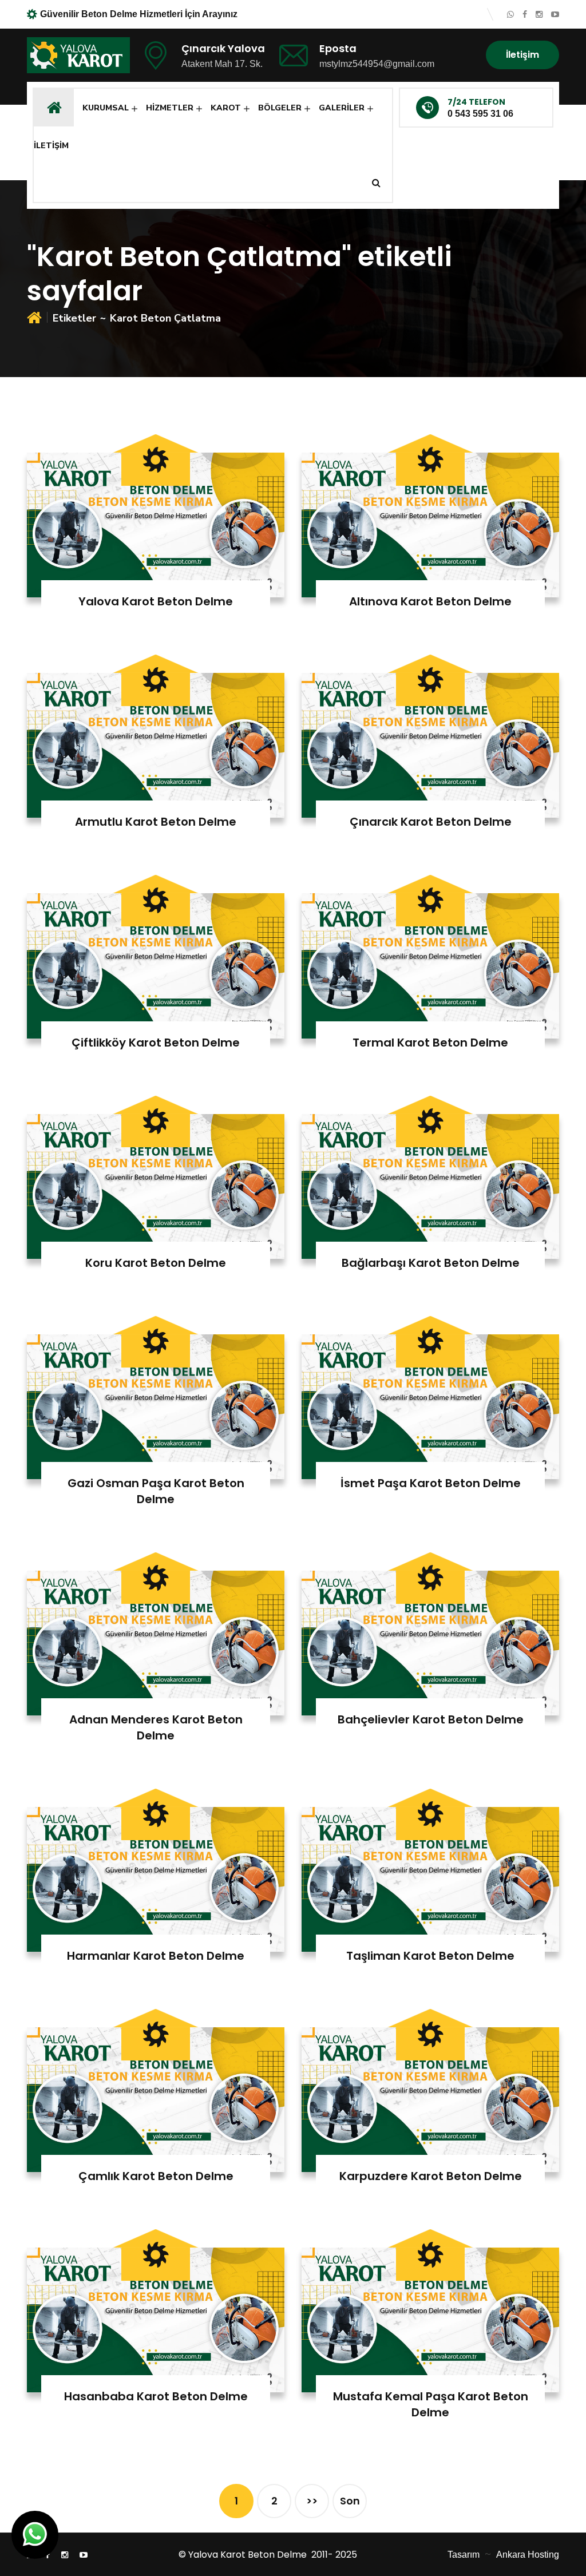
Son (350, 2501)
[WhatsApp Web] (510, 14)
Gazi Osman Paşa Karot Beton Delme (156, 1491)
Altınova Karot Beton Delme (430, 601)
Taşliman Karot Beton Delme (430, 1956)
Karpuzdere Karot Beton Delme (431, 2176)
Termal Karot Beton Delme (430, 1043)
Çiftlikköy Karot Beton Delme (156, 1043)
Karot (226, 108)
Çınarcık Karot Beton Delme (431, 822)
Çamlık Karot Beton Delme (156, 2176)
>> (312, 2501)
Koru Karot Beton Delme (156, 1263)
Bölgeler (280, 108)
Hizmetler (170, 108)
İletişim (522, 55)
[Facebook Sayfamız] (525, 14)
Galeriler (342, 108)
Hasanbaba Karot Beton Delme (156, 2396)
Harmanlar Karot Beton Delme (156, 1956)
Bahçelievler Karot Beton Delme (431, 1719)
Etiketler (74, 318)
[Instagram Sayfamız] (539, 14)
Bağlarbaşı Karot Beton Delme (431, 1263)
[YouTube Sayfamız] (555, 14)
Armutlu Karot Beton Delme (156, 822)
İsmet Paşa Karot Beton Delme (431, 1483)
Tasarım (464, 2555)
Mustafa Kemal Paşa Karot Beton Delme (431, 2404)
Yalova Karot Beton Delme (156, 601)
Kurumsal (106, 108)
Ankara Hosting (528, 2555)
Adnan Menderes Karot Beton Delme (156, 1727)
